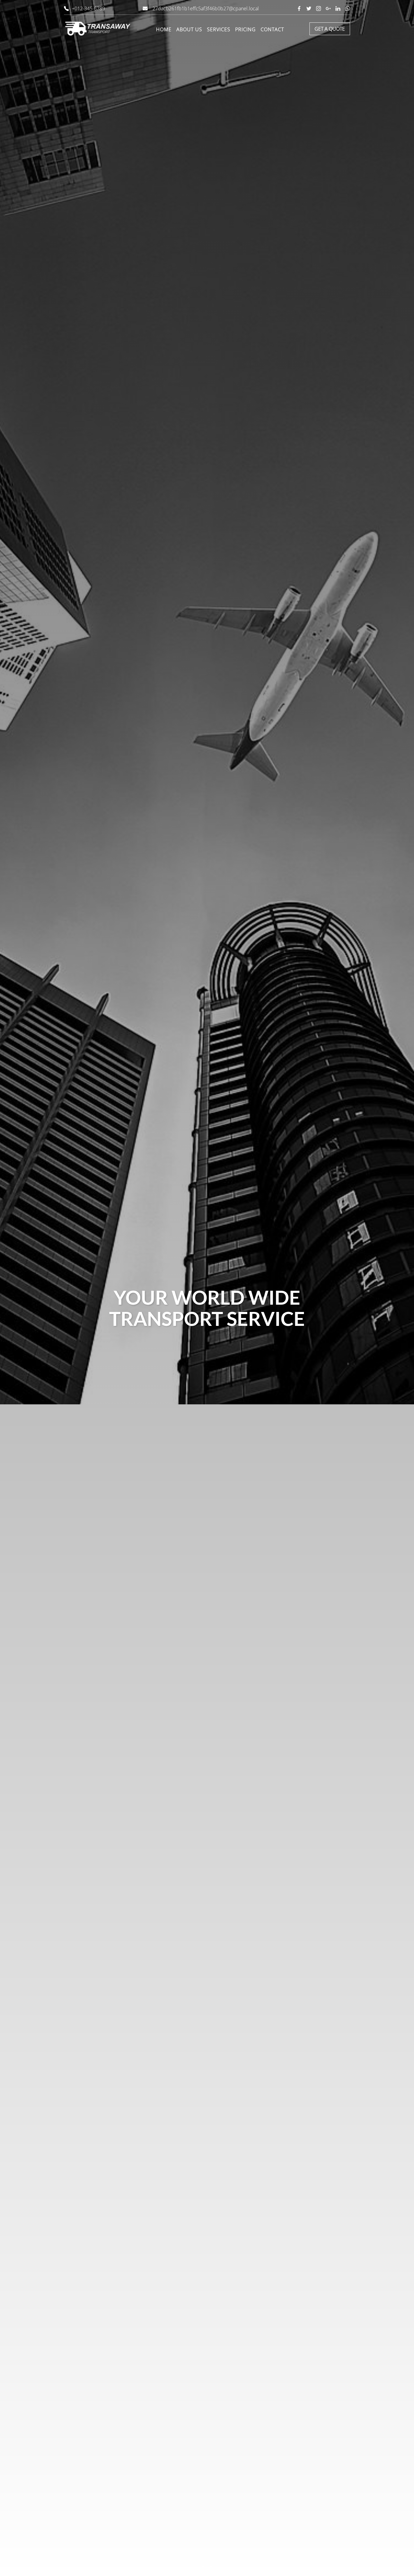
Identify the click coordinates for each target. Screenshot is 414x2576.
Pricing (245, 29)
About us (189, 29)
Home (164, 29)
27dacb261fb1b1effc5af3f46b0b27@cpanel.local (206, 8)
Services (219, 29)
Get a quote (330, 29)
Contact (272, 29)
